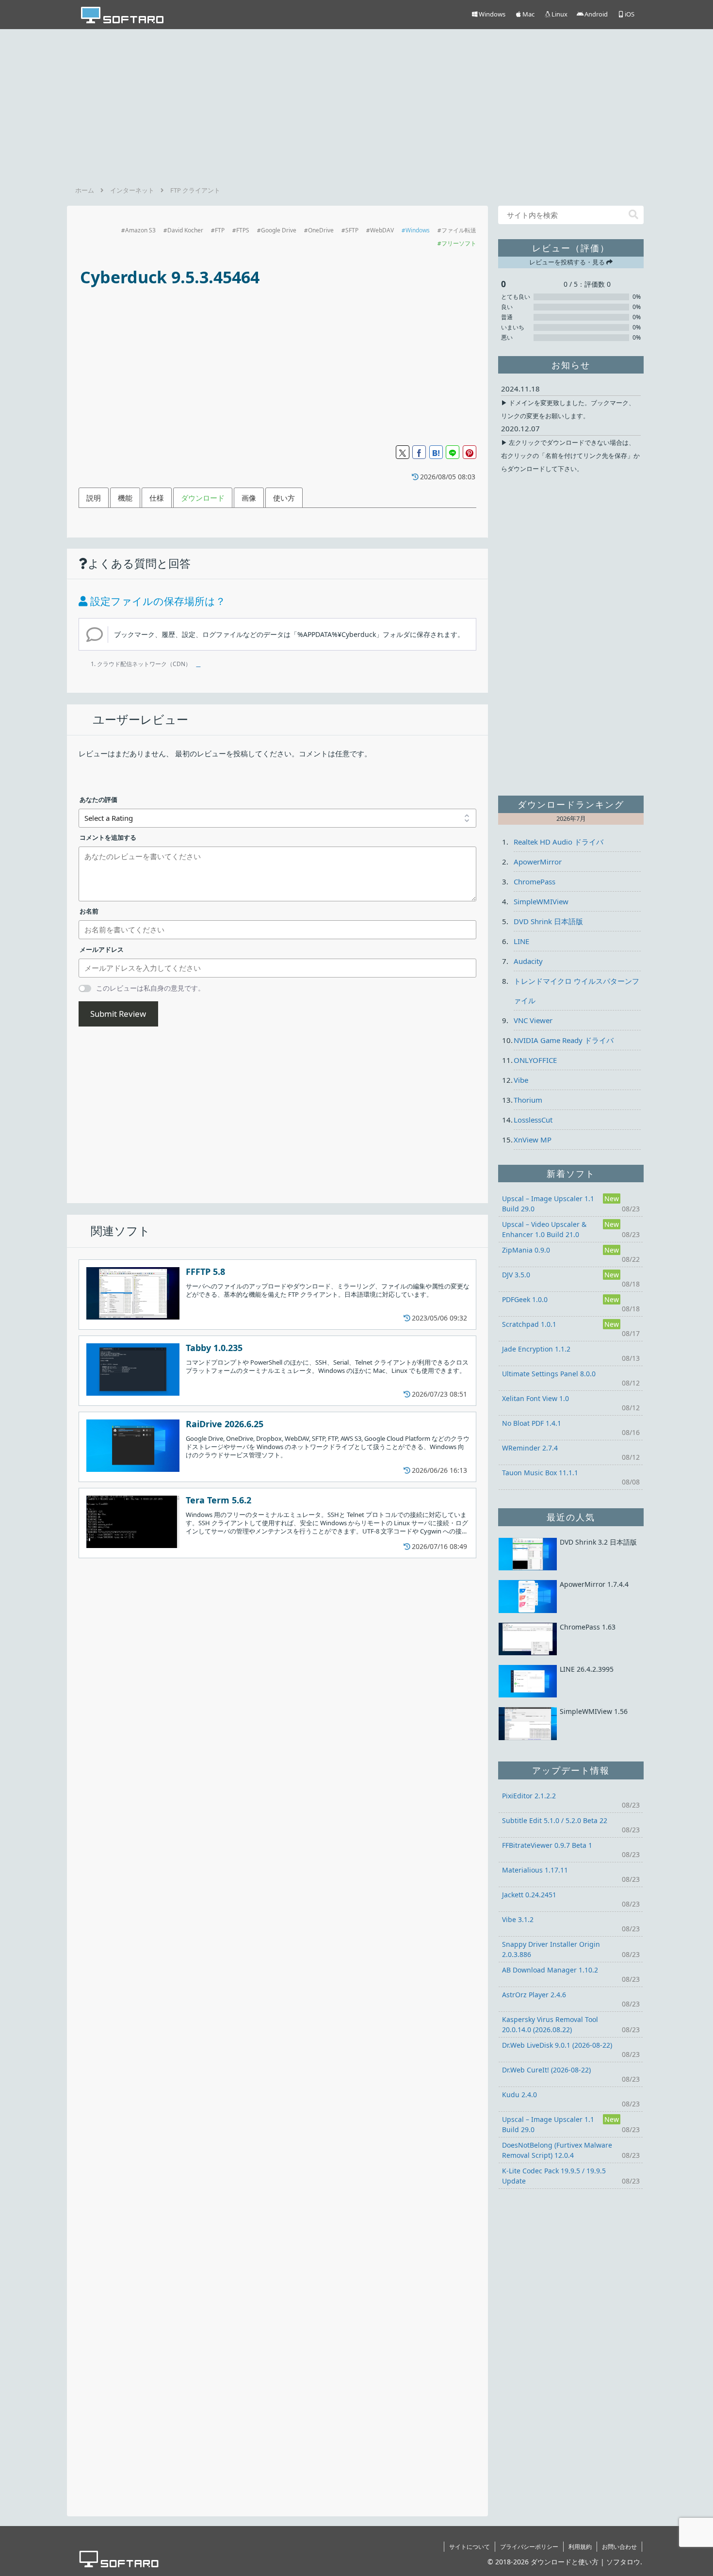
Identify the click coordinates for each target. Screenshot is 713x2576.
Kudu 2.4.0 (519, 2095)
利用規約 (580, 2547)
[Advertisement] (356, 104)
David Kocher (185, 230)
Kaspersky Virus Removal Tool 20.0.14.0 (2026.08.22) (550, 2024)
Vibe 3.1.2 (518, 1919)
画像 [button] (249, 498)
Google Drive (279, 230)
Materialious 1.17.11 (535, 1870)
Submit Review (118, 1014)
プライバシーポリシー (529, 2547)
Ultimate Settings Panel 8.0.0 (549, 1374)
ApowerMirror (538, 862)
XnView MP (533, 1140)
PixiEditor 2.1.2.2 (529, 1796)
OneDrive (321, 230)
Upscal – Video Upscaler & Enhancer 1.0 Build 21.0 (544, 1229)
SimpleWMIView (541, 901)
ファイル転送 (459, 230)
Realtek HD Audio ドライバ (559, 842)
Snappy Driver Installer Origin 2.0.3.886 (551, 1949)
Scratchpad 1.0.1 (529, 1324)
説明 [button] (94, 498)
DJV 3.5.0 (516, 1275)
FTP (220, 230)
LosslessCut (533, 1120)
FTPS (243, 230)
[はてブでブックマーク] (436, 452)
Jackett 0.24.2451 (529, 1895)
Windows (418, 230)
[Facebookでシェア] (419, 452)
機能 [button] (125, 498)
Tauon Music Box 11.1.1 (540, 1473)
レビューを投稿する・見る (568, 262)
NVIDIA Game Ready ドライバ (564, 1040)
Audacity (528, 961)
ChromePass (535, 881)
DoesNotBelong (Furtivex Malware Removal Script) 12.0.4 (557, 2150)
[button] (633, 215)
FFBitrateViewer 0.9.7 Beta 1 (547, 1845)
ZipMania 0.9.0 (526, 1250)
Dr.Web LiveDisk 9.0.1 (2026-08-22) (557, 2045)
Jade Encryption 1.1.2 (536, 1349)
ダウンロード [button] (203, 498)
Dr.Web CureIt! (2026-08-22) (546, 2070)
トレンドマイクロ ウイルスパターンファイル (576, 991)
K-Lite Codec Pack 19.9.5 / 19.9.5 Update (554, 2176)
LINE (521, 941)
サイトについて (470, 2547)
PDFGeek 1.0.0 (525, 1299)
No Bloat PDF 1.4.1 (532, 1423)
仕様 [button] (157, 498)
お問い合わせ (619, 2547)
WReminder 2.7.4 (530, 1448)
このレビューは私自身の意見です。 (150, 988)
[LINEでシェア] (453, 452)
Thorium (528, 1100)
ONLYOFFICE (535, 1060)
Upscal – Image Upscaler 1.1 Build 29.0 (548, 1204)
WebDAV (382, 230)
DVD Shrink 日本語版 (548, 921)
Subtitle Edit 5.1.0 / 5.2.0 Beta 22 (555, 1820)
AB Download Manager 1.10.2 (550, 1970)
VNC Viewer (533, 1020)
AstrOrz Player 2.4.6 (534, 1995)
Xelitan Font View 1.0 (535, 1398)
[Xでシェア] (403, 452)
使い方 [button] (284, 498)
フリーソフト (459, 243)
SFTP (352, 230)
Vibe (521, 1080)
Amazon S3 (140, 230)
